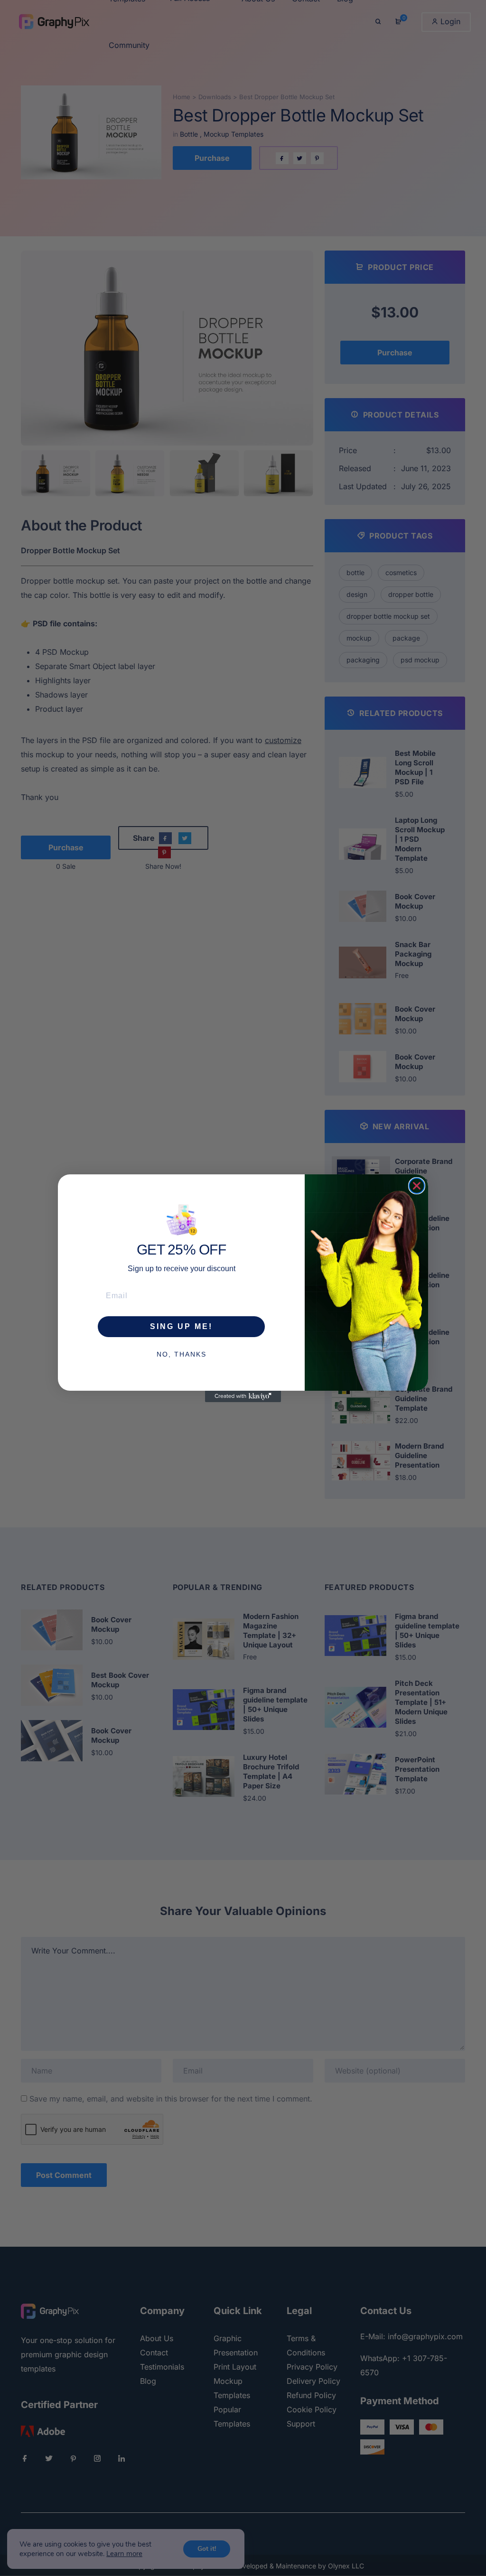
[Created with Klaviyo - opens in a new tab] (243, 1396)
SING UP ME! (181, 1326)
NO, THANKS (182, 1354)
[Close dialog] (417, 1186)
